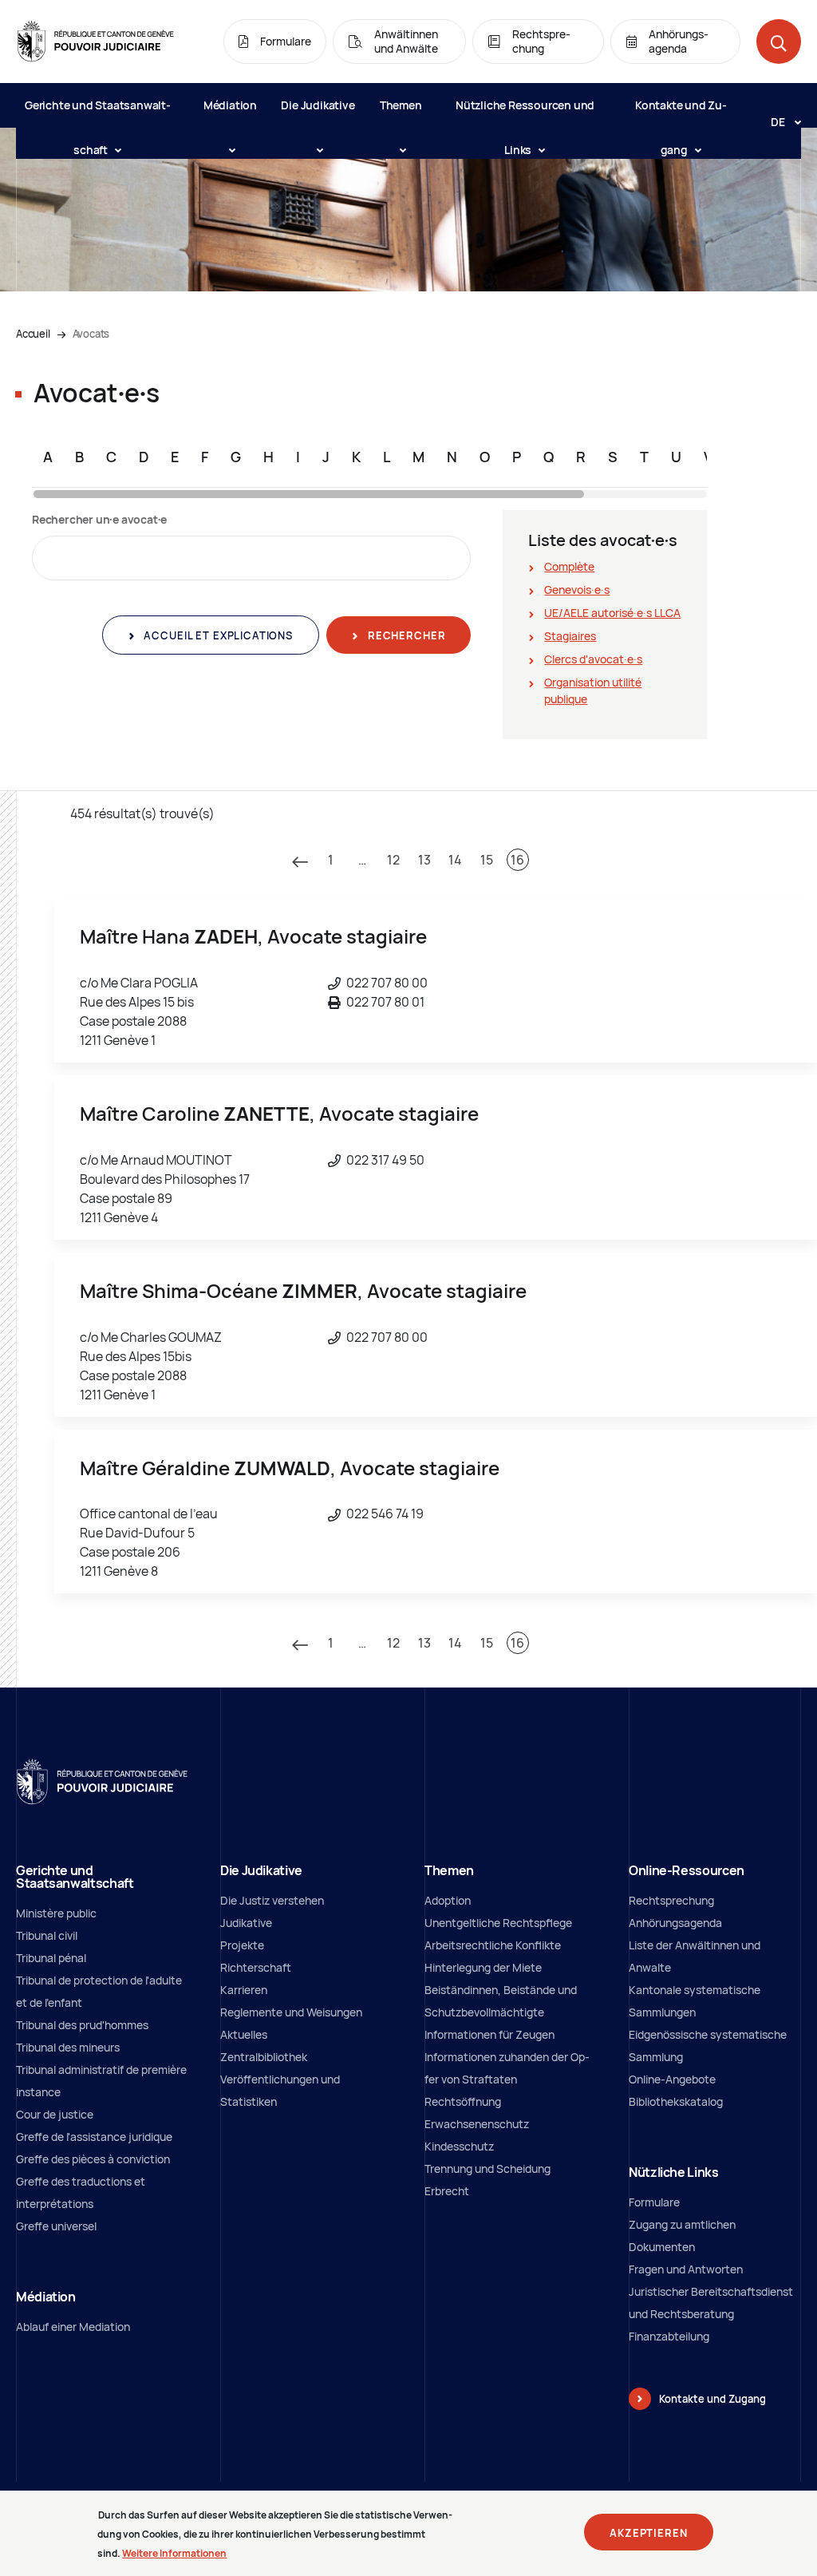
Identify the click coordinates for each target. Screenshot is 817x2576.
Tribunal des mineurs (68, 2047)
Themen (401, 105)
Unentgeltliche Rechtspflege (498, 1923)
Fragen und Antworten (686, 2269)
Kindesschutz (459, 2146)
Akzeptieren (648, 2533)
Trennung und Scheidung (487, 2168)
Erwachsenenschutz (477, 2124)
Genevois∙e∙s (577, 590)
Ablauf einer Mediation (73, 2327)
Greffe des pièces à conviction (93, 2159)
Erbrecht (447, 2191)
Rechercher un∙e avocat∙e (99, 519)
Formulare (654, 2202)
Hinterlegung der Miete (483, 1967)
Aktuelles (244, 2034)
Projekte (242, 1945)
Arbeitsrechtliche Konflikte (493, 1945)
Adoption (448, 1900)
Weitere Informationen (174, 2553)
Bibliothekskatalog (676, 2101)
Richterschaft (256, 1967)
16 (517, 860)
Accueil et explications (217, 635)
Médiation (230, 105)
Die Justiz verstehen (272, 1900)
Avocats (91, 334)
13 (424, 860)
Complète (569, 566)
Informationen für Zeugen (489, 2034)
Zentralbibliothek (264, 2057)
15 (487, 860)
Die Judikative (318, 105)
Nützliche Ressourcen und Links (525, 113)
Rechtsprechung (671, 1900)
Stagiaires (570, 636)
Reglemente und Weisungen (291, 2012)
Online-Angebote (672, 2079)
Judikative (246, 1923)
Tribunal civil (47, 1935)
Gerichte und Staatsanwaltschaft (98, 113)
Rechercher (405, 635)
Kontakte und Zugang (681, 113)
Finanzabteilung (669, 2336)
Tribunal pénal (51, 1958)
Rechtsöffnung (463, 2101)
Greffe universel (56, 2226)
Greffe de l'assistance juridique (94, 2137)
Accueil (33, 334)
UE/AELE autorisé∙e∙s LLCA (612, 613)
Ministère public (56, 1913)
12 (393, 860)
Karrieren (244, 1990)
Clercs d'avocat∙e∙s (593, 659)
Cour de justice (55, 2114)
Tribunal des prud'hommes (82, 2025)
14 (455, 860)
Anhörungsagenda (675, 1923)
